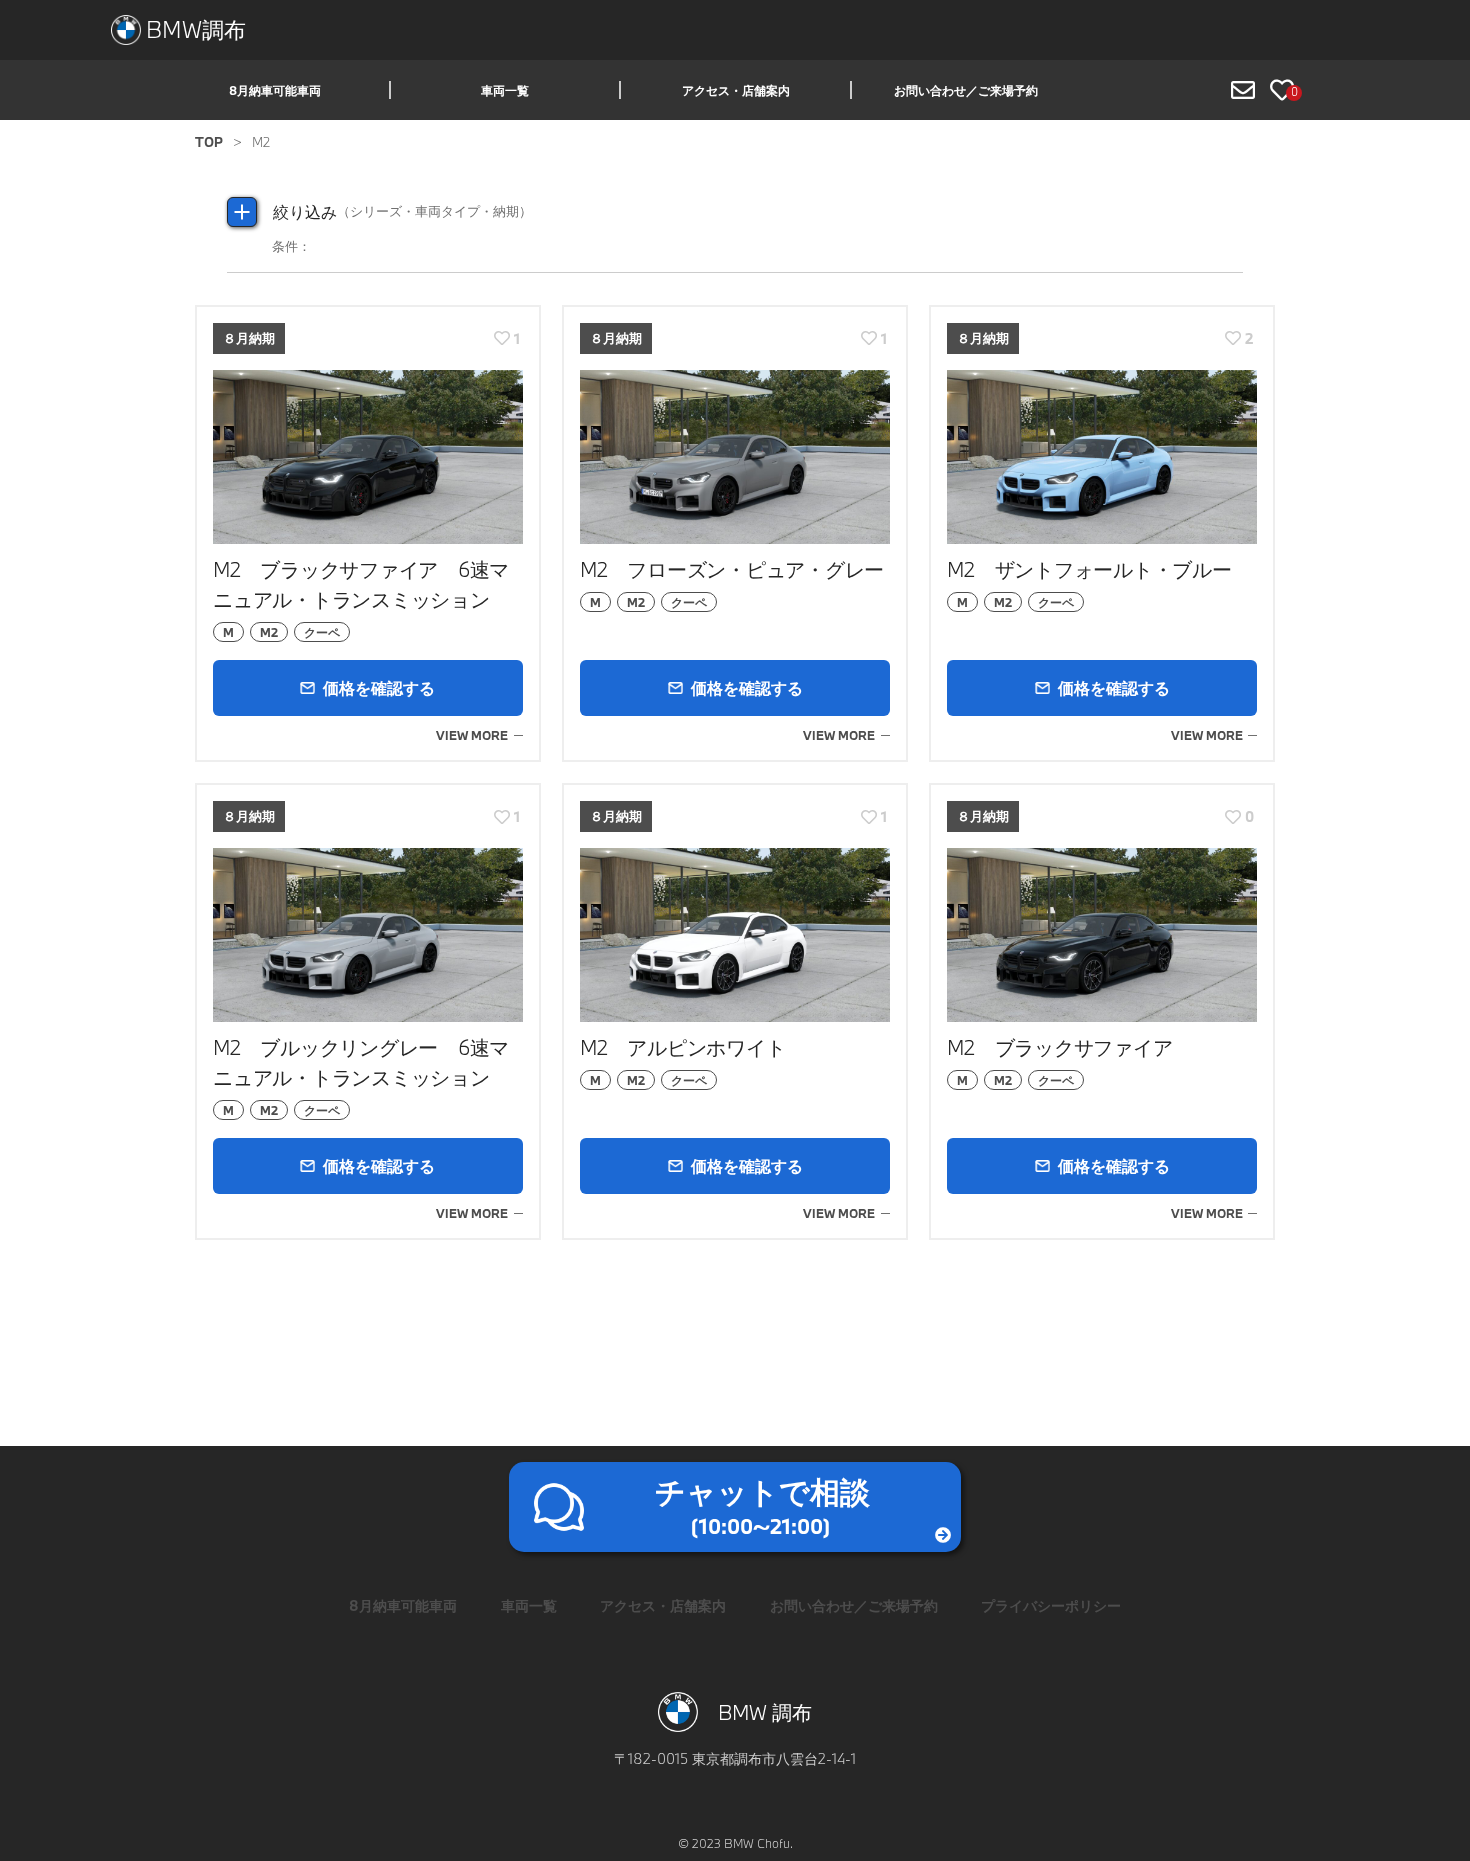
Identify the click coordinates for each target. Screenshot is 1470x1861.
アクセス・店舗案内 (736, 90)
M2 (269, 632)
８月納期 (249, 338)
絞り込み (402, 211)
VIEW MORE (472, 735)
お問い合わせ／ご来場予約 (966, 90)
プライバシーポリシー (1051, 1605)
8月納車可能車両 (275, 90)
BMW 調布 (765, 1712)
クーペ (322, 632)
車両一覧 (505, 90)
